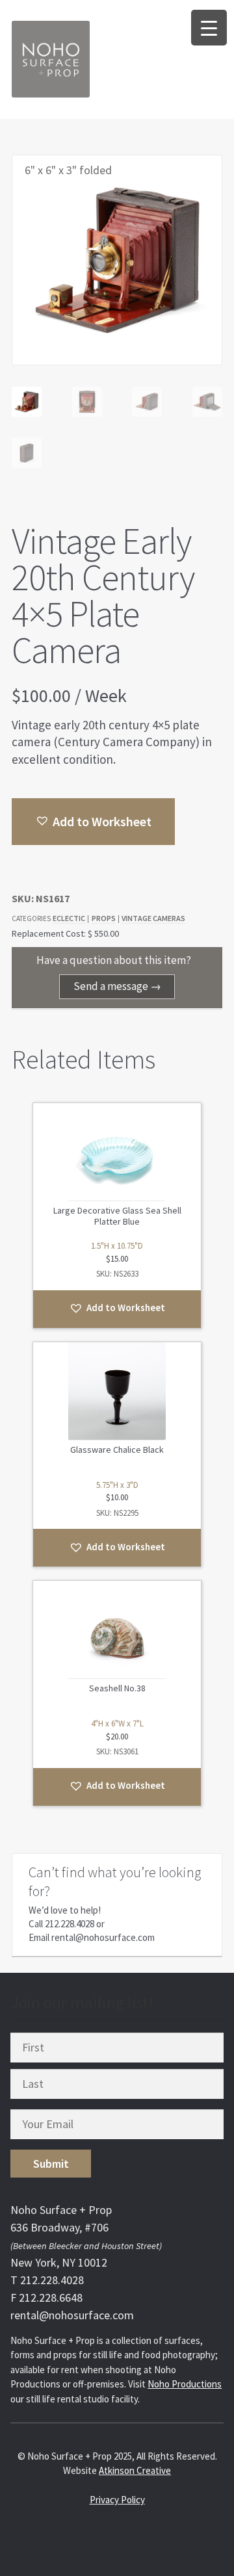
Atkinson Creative (135, 2470)
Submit (51, 2164)
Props (104, 918)
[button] (93, 822)
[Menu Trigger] (209, 28)
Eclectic (69, 918)
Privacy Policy (117, 2500)
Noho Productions (185, 2384)
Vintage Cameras (153, 918)
